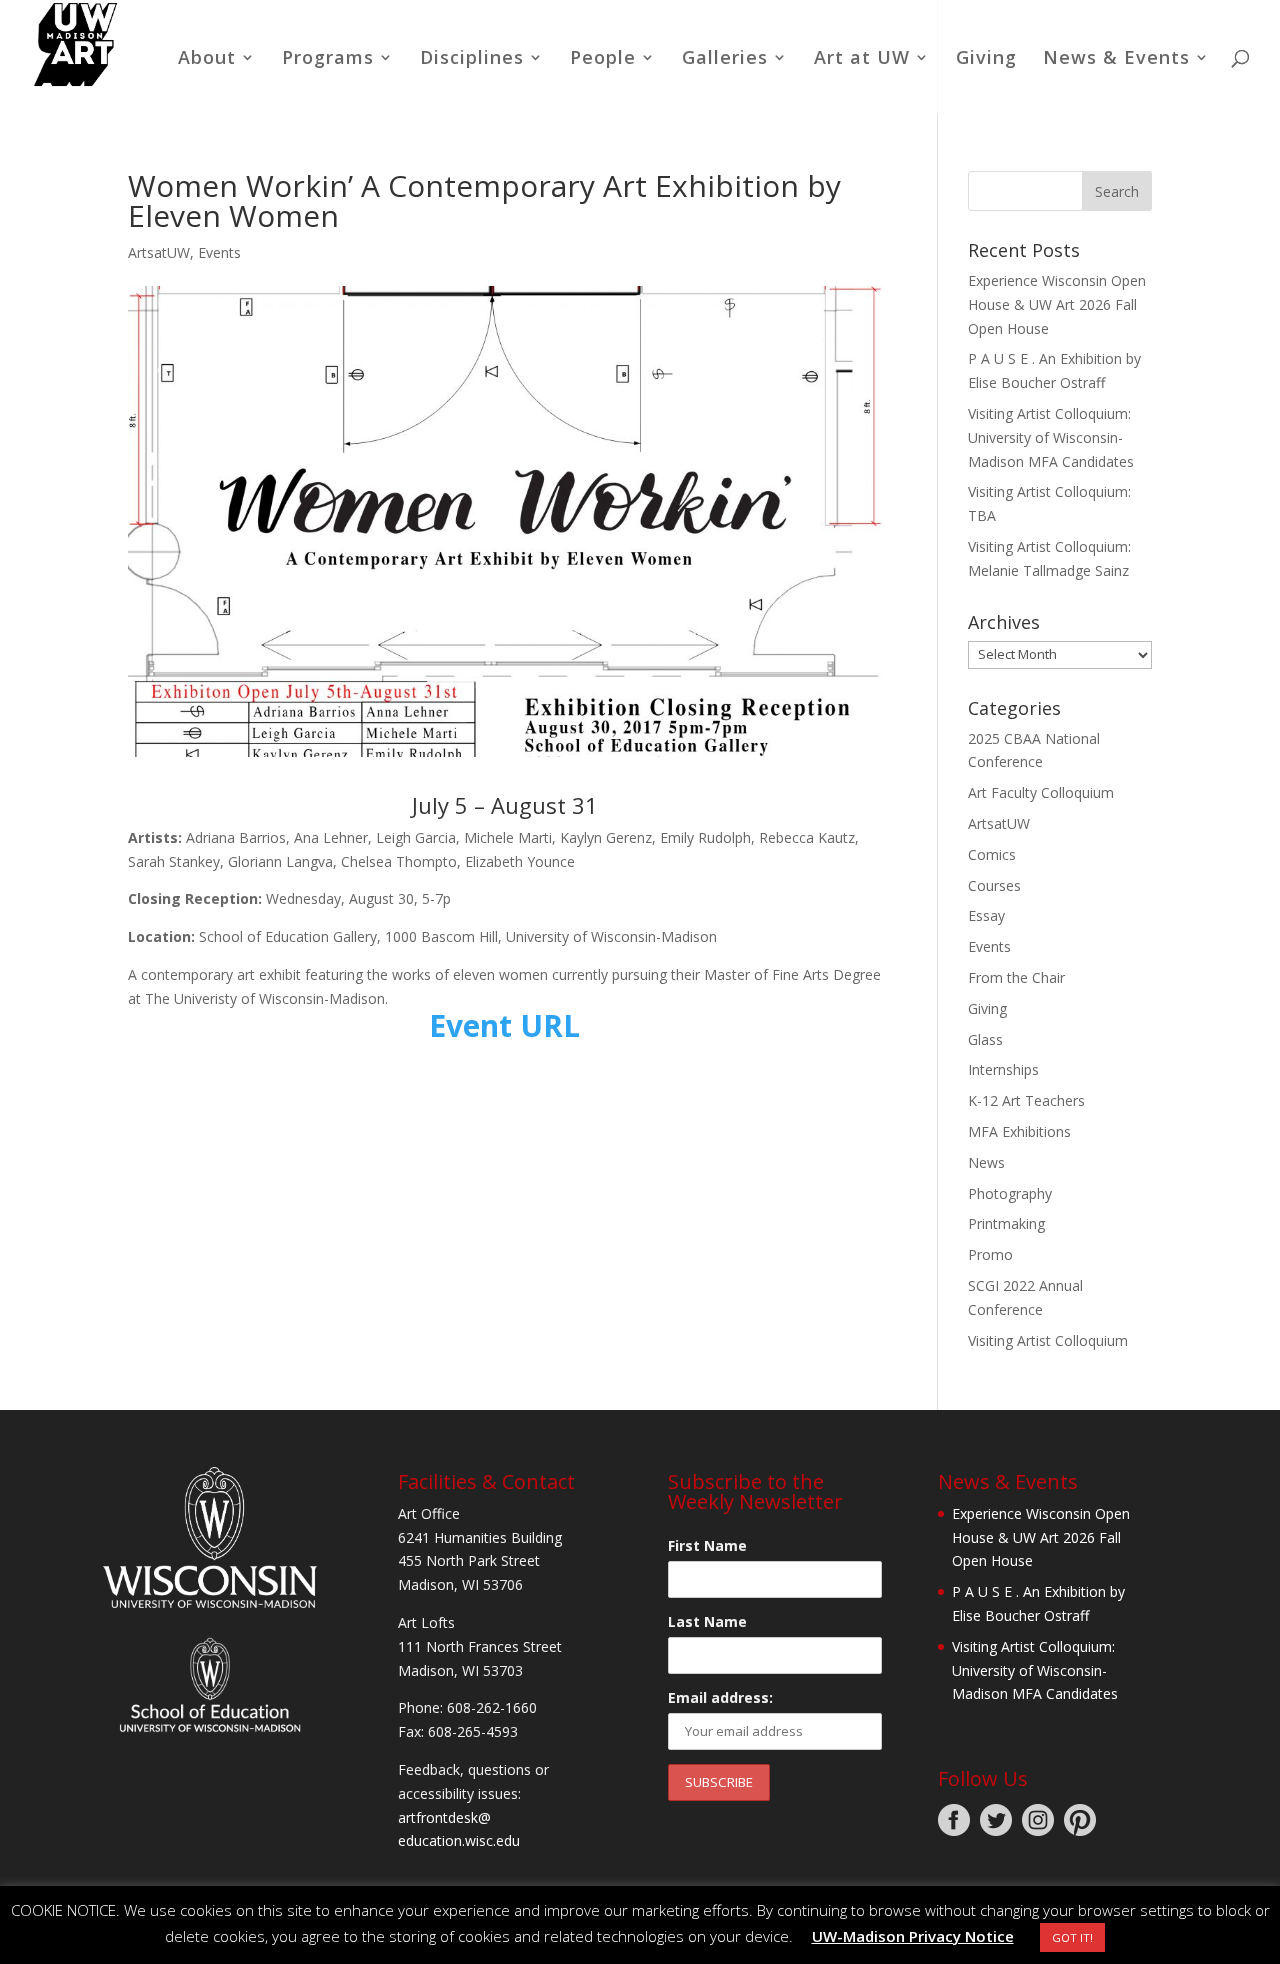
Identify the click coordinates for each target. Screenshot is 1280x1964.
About (207, 59)
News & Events (1116, 59)
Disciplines (472, 59)
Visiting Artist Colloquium (1048, 1340)
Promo (990, 1254)
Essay (986, 915)
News (986, 1162)
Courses (994, 885)
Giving (986, 59)
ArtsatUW (159, 252)
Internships (1003, 1069)
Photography (1010, 1193)
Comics (992, 854)
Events (219, 252)
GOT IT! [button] (1072, 1937)
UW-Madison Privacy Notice (913, 1936)
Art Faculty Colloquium (1041, 792)
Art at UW (862, 59)
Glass (985, 1039)
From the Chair (1016, 977)
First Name (707, 1545)
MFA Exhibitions (1019, 1131)
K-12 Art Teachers (1026, 1100)
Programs (328, 59)
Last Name (707, 1621)
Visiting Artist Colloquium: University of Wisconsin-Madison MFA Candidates (1051, 437)
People (603, 59)
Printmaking (1006, 1223)
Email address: (720, 1697)
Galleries (725, 59)
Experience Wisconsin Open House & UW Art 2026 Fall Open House (1057, 304)
